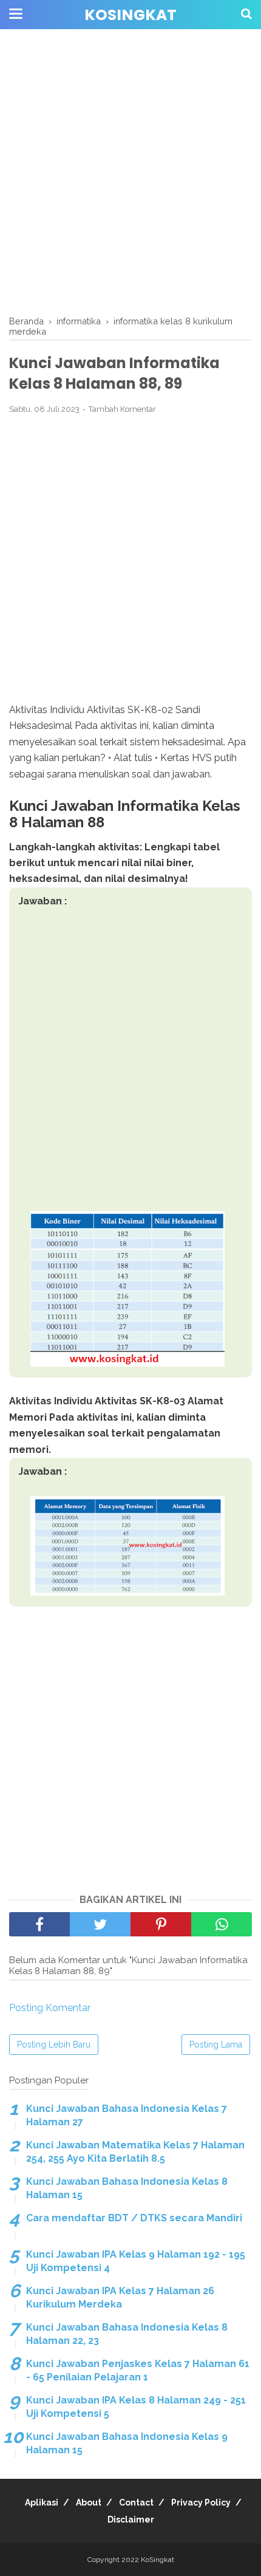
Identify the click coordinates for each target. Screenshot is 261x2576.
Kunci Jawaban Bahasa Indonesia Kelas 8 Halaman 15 (127, 2188)
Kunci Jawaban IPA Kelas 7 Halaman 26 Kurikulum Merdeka (120, 2298)
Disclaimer (131, 2520)
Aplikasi (42, 2503)
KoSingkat (130, 15)
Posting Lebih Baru (54, 2045)
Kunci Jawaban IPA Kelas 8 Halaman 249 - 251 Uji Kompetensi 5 (136, 2407)
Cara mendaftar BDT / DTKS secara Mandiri (134, 2218)
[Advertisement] (130, 173)
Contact (136, 2503)
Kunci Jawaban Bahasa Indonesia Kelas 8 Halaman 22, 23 (127, 2334)
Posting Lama (216, 2045)
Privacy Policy (201, 2503)
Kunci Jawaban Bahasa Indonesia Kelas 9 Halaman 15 (127, 2443)
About (89, 2503)
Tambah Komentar (122, 409)
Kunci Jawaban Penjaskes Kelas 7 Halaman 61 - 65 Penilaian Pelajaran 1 (138, 2370)
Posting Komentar (50, 2008)
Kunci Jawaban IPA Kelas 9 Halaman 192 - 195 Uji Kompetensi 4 (136, 2261)
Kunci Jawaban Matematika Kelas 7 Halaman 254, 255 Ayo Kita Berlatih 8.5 (135, 2152)
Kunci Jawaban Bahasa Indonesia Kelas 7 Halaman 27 (127, 2115)
